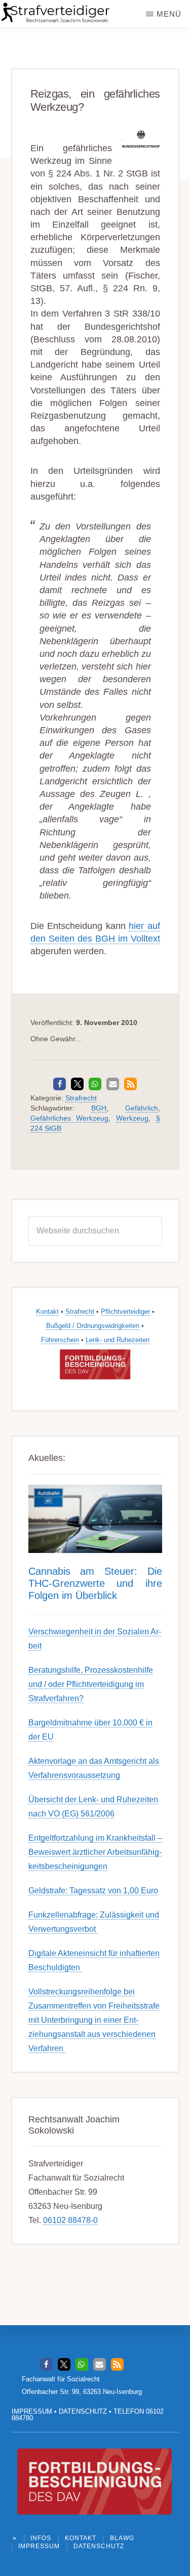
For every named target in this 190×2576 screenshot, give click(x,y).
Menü (169, 14)
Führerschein (60, 1340)
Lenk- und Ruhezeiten (118, 1340)
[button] (60, 1084)
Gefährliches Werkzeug (70, 1118)
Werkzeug (132, 1118)
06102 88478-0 (70, 2220)
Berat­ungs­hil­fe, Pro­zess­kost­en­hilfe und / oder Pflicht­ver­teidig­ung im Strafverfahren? (91, 1684)
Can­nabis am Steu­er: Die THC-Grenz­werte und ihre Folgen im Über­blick (95, 1583)
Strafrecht (81, 1098)
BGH (99, 1108)
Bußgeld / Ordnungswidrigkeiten (93, 1326)
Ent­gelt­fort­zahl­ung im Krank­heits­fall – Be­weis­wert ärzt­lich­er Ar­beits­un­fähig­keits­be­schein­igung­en (95, 1852)
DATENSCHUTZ (83, 2411)
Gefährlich (142, 1108)
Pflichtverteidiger (125, 1312)
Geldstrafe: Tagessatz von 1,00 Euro (93, 1891)
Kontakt (47, 1312)
